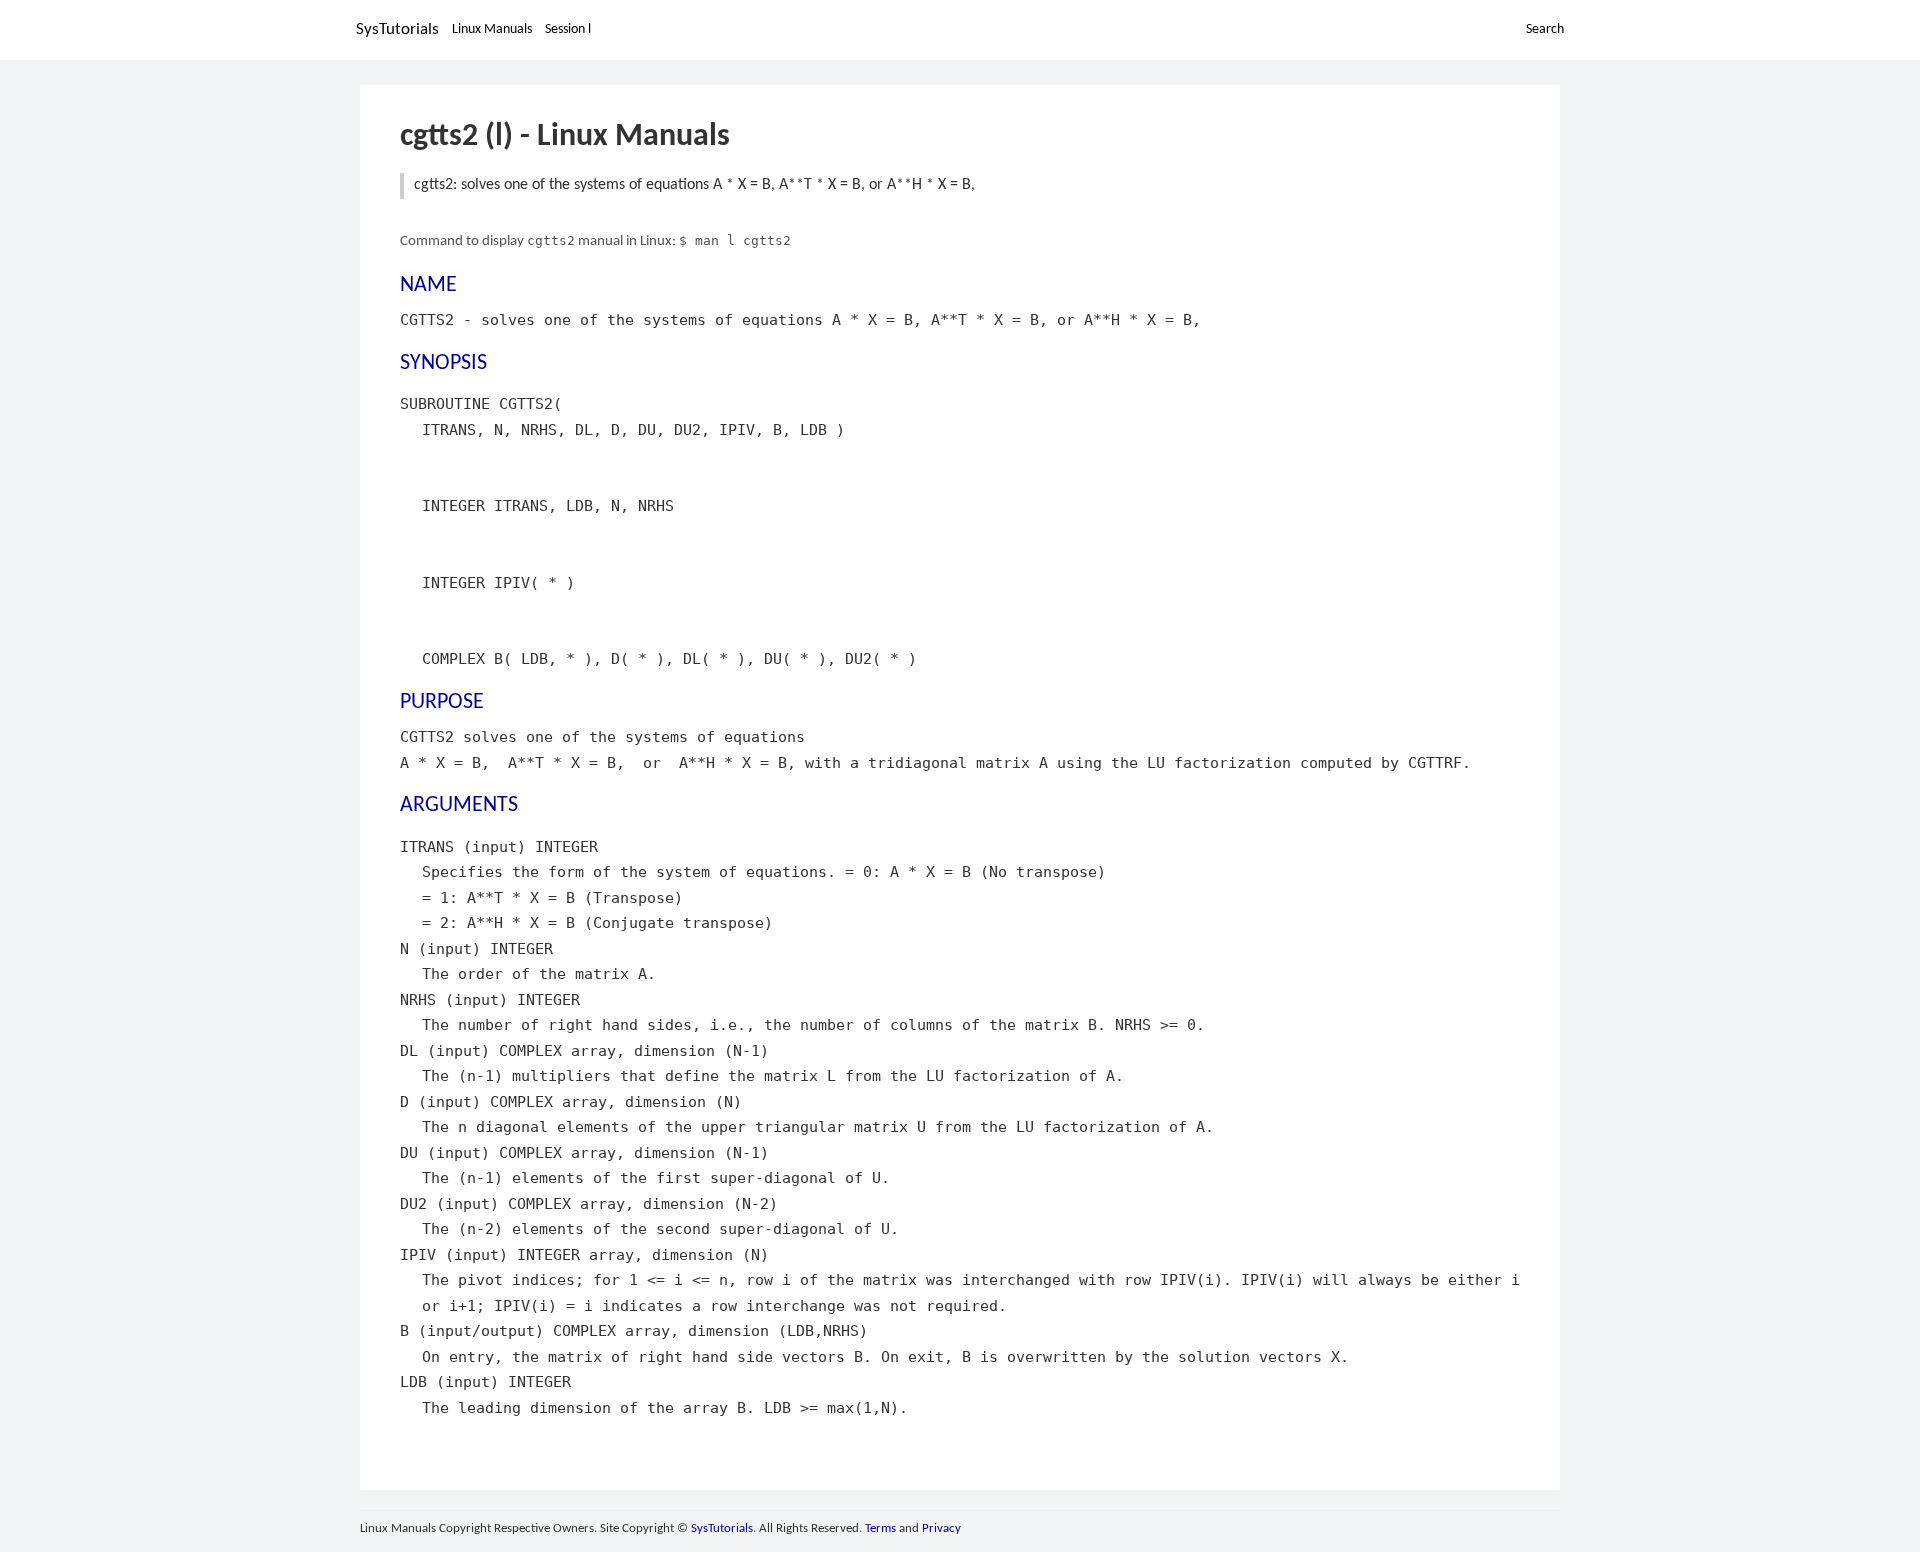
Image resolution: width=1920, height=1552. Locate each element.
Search (1545, 29)
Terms (880, 1528)
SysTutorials (397, 29)
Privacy (941, 1528)
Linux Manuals (492, 29)
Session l (568, 29)
